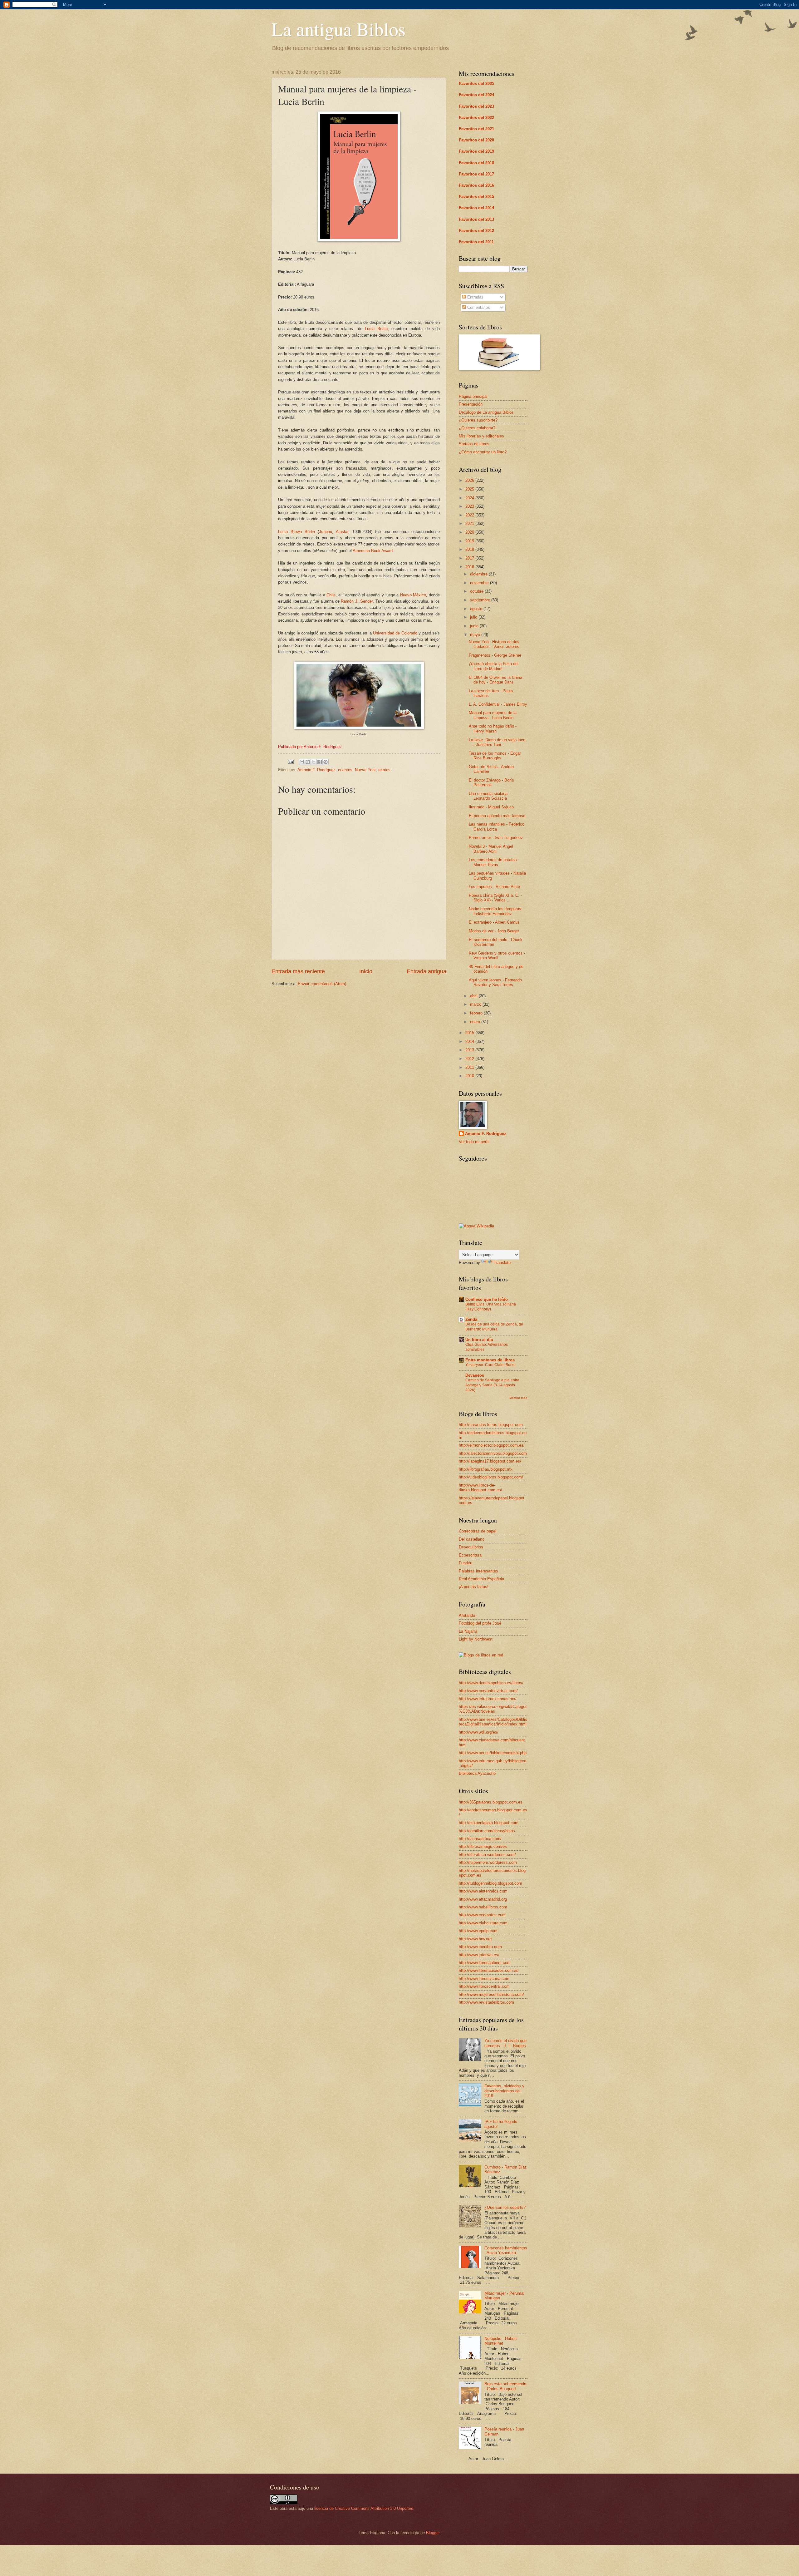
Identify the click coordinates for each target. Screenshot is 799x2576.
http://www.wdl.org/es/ (479, 1732)
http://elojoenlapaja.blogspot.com (489, 1823)
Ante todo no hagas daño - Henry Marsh (493, 728)
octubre (477, 591)
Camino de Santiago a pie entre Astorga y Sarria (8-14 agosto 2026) (492, 1385)
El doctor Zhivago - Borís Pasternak (491, 782)
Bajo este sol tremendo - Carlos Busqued (505, 2386)
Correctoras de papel (478, 1531)
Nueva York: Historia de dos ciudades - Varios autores (494, 644)
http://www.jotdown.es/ (479, 1955)
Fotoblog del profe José (480, 1623)
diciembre (479, 574)
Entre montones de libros (490, 1360)
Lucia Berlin (376, 329)
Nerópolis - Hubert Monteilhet (501, 2341)
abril (474, 996)
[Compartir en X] (314, 762)
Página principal (473, 396)
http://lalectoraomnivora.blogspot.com (493, 1453)
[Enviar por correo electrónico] (302, 762)
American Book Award (373, 551)
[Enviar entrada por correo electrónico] (291, 761)
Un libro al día (479, 1340)
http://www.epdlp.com (478, 1931)
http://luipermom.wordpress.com (488, 1862)
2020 (470, 532)
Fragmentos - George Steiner (495, 655)
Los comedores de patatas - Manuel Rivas (494, 862)
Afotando (467, 1615)
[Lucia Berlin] (359, 728)
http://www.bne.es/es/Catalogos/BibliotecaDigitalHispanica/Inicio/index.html (493, 1722)
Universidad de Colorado (395, 633)
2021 (470, 523)
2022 (470, 515)
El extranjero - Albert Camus (494, 922)
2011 (470, 1067)
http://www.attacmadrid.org (483, 1899)
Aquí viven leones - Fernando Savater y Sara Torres (495, 982)
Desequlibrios (471, 1547)
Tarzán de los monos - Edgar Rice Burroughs (495, 756)
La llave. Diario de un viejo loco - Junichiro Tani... (497, 742)
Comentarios (478, 307)
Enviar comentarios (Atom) (322, 984)
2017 (470, 558)
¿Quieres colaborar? (477, 428)
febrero (477, 1013)
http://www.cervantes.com (482, 1915)
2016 (470, 567)
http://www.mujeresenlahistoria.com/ (491, 1994)
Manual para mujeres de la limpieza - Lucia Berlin (493, 715)
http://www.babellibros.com (483, 1907)
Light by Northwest (476, 1639)
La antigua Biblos (338, 29)
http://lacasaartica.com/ (480, 1839)
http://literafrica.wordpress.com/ (487, 1855)
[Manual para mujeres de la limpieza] (359, 240)
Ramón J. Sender (357, 601)
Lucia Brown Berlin (297, 532)
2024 (470, 498)
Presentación (471, 404)
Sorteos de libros (474, 444)
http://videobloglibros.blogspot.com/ (491, 1477)
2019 (470, 541)
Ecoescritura (470, 1555)
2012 (470, 1059)
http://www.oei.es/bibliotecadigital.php (493, 1753)
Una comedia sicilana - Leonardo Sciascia (489, 796)
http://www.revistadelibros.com (486, 2002)
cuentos (345, 770)
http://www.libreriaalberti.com (485, 1963)
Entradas (475, 297)
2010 (470, 1076)
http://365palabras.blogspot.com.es (491, 1802)
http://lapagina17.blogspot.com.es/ (490, 1461)
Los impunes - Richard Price (494, 887)
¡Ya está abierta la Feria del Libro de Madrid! (494, 666)
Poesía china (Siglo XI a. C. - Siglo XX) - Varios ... (495, 898)
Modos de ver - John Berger (494, 931)
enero (476, 1022)
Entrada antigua (426, 971)
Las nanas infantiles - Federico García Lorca (497, 827)
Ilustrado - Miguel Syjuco (491, 807)
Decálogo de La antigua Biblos (486, 412)
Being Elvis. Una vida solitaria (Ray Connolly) (491, 1307)
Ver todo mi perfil (474, 1142)
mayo (476, 635)
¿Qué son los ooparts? (505, 2207)
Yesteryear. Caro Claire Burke (490, 1365)
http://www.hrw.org (475, 1939)
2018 (470, 549)
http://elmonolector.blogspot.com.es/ (492, 1445)
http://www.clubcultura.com (483, 1923)
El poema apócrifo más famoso (497, 816)
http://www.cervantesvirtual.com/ (488, 1691)
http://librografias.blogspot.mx (486, 1469)
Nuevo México (413, 595)
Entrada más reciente (298, 971)
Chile (331, 595)
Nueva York (365, 770)
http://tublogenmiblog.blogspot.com (490, 1883)
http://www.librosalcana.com (484, 1979)
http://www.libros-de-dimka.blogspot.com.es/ (480, 1488)
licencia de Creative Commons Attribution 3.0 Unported (364, 2508)
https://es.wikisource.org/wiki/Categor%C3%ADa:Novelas (493, 1709)
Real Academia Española (481, 1579)
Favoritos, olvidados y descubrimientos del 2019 (504, 2091)
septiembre (481, 600)
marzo (476, 1004)
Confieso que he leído (487, 1299)
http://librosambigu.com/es (483, 1846)
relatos (384, 770)
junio (475, 626)
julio (474, 617)
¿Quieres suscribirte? (478, 420)
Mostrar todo (518, 1398)
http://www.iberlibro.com (480, 1947)
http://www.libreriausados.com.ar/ (489, 1970)
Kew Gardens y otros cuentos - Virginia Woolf (497, 955)
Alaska (342, 532)
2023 (470, 506)
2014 (470, 1041)
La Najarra (468, 1631)
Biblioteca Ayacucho (477, 1773)
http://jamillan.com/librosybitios (487, 1831)
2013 (470, 1050)
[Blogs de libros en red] (481, 1655)
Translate (502, 1263)
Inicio (366, 971)
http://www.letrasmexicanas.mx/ (488, 1699)
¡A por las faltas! (474, 1587)
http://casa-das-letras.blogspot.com (491, 1425)
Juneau (326, 532)
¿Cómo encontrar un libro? (483, 452)
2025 (470, 489)
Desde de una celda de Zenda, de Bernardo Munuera (494, 1327)
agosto (477, 609)
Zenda (471, 1319)
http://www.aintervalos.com (483, 1891)
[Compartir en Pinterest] (326, 762)
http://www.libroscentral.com (484, 1986)
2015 (470, 1033)
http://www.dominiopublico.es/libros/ (491, 1683)
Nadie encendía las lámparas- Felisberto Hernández (496, 911)
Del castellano (472, 1539)
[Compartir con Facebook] (320, 762)
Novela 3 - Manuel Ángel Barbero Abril (491, 849)
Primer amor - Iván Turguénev (496, 838)
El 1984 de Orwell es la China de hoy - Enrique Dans (495, 680)
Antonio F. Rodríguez (316, 770)
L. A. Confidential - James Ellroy (498, 704)
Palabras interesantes (478, 1571)
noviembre (480, 583)
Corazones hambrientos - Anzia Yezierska (506, 2250)
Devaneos (475, 1375)
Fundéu (466, 1563)
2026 (470, 480)
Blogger (433, 2533)
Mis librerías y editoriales (481, 436)
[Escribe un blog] (308, 762)
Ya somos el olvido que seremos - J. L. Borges (505, 2043)
